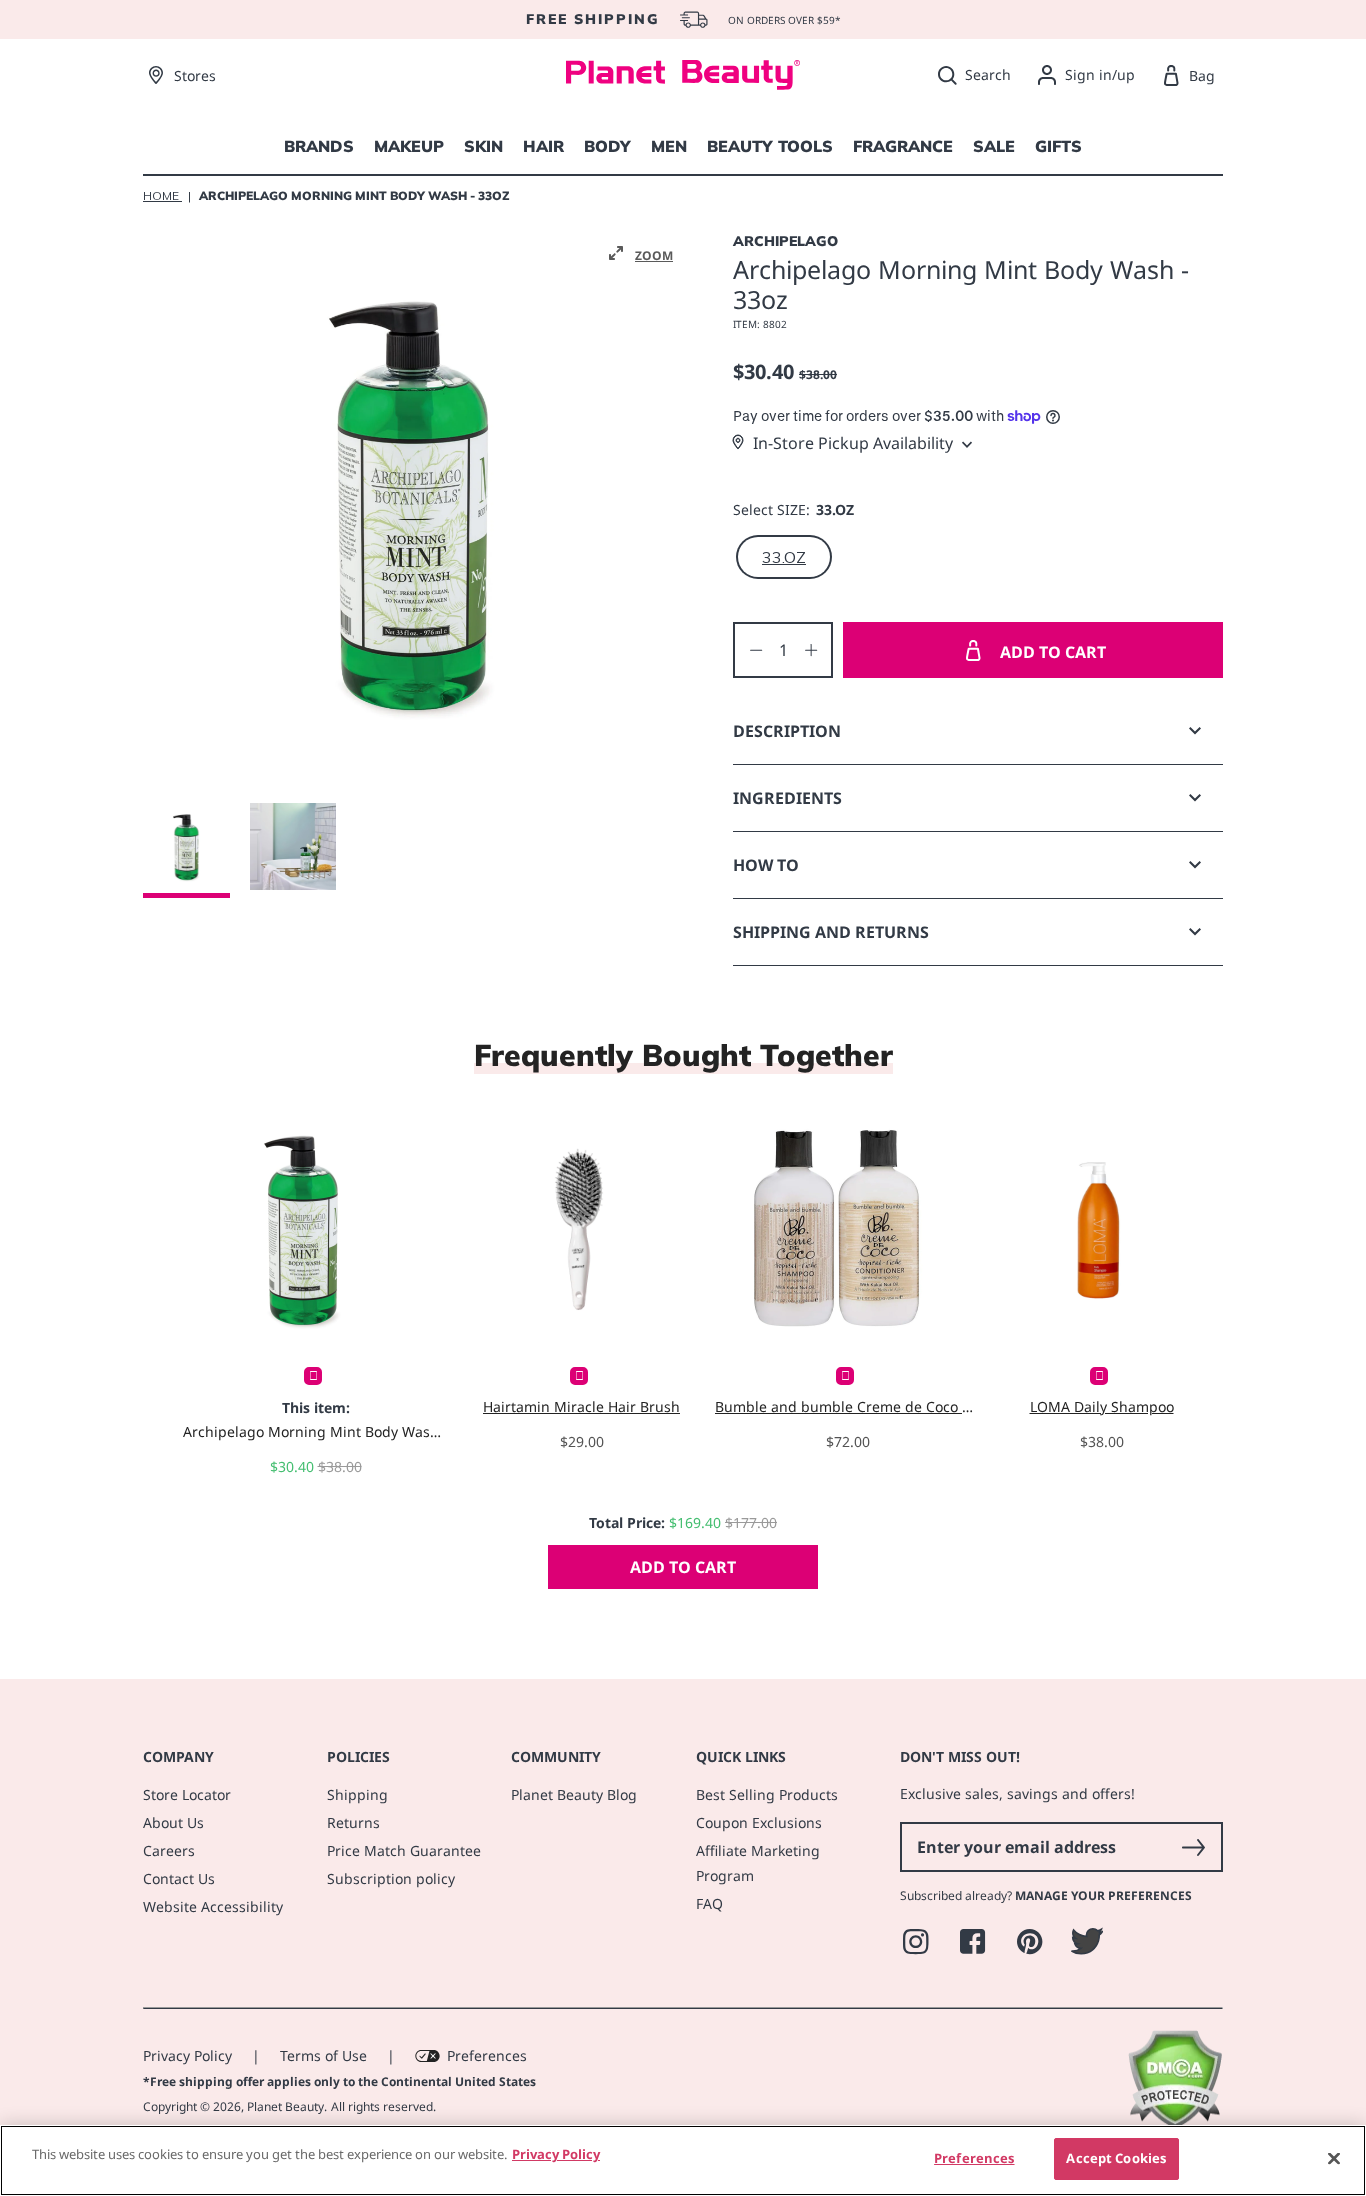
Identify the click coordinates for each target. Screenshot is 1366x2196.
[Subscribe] (1193, 1847)
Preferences (487, 2055)
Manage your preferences (1103, 1895)
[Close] (1334, 2158)
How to (766, 865)
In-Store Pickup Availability (853, 443)
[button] (641, 254)
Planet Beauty (285, 2106)
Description (787, 731)
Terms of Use (323, 2055)
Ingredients (787, 798)
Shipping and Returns (831, 932)
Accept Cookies (1116, 2158)
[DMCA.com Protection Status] (1174, 2123)
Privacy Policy (187, 2055)
